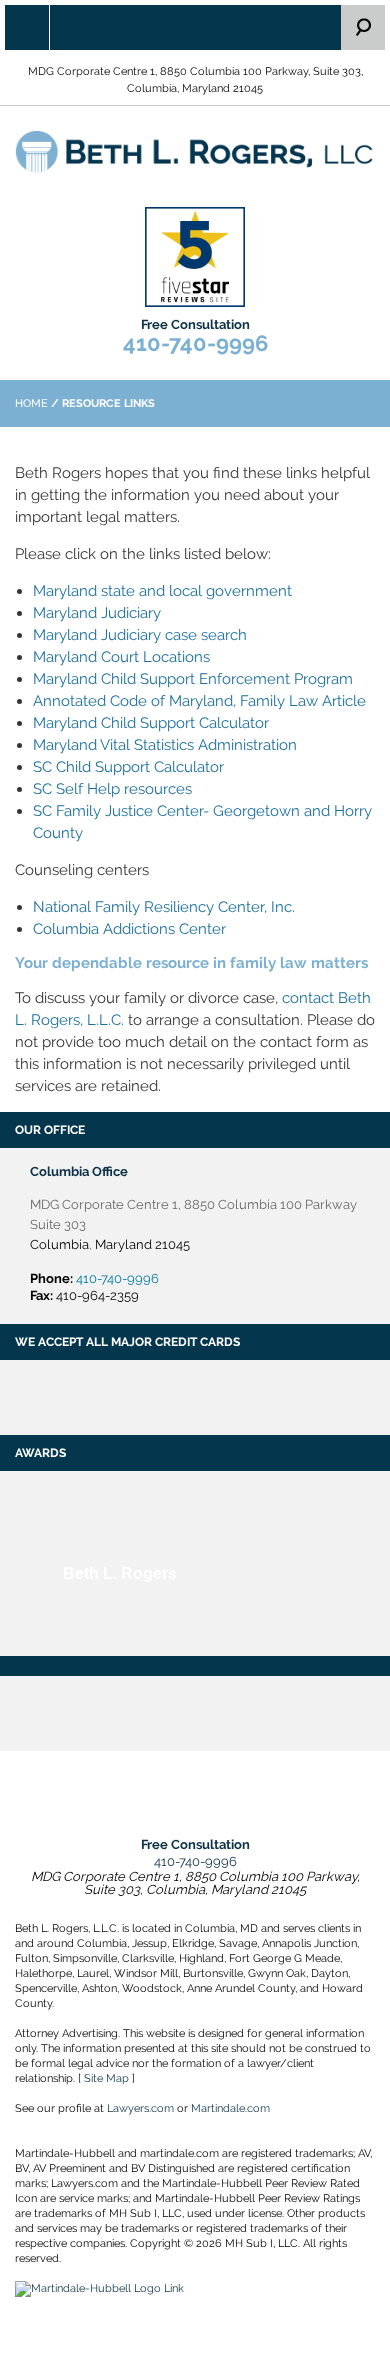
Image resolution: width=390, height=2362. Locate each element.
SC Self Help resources (112, 789)
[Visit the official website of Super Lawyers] (120, 1617)
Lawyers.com (140, 2108)
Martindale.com (230, 2108)
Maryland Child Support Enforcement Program (193, 679)
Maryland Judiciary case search (140, 635)
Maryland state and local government (162, 591)
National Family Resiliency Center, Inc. (164, 907)
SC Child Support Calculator (128, 767)
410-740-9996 (195, 343)
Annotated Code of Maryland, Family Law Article (199, 701)
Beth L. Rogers (120, 1573)
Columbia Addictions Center (129, 929)
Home (31, 403)
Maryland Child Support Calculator (151, 723)
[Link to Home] (195, 150)
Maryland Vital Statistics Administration (165, 745)
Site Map (106, 2078)
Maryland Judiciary (97, 613)
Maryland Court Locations (121, 657)
